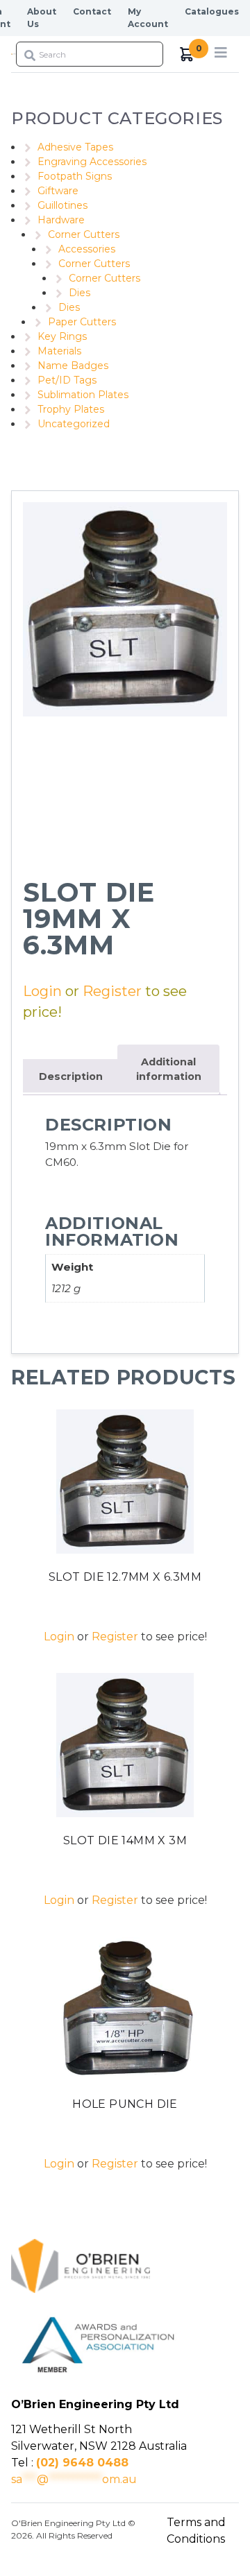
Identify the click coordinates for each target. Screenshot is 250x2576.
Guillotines (62, 205)
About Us (42, 18)
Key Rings (62, 336)
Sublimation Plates (83, 395)
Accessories (87, 249)
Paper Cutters (82, 322)
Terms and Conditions (196, 2531)
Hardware (61, 220)
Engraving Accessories (92, 162)
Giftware (58, 191)
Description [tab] (71, 1076)
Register (112, 991)
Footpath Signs (75, 176)
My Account (148, 18)
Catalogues (212, 11)
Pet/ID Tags (67, 380)
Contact (92, 11)
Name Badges (73, 366)
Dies (80, 293)
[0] (187, 54)
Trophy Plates (71, 409)
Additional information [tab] (169, 1070)
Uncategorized (74, 424)
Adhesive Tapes (75, 147)
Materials (59, 351)
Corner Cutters (84, 234)
